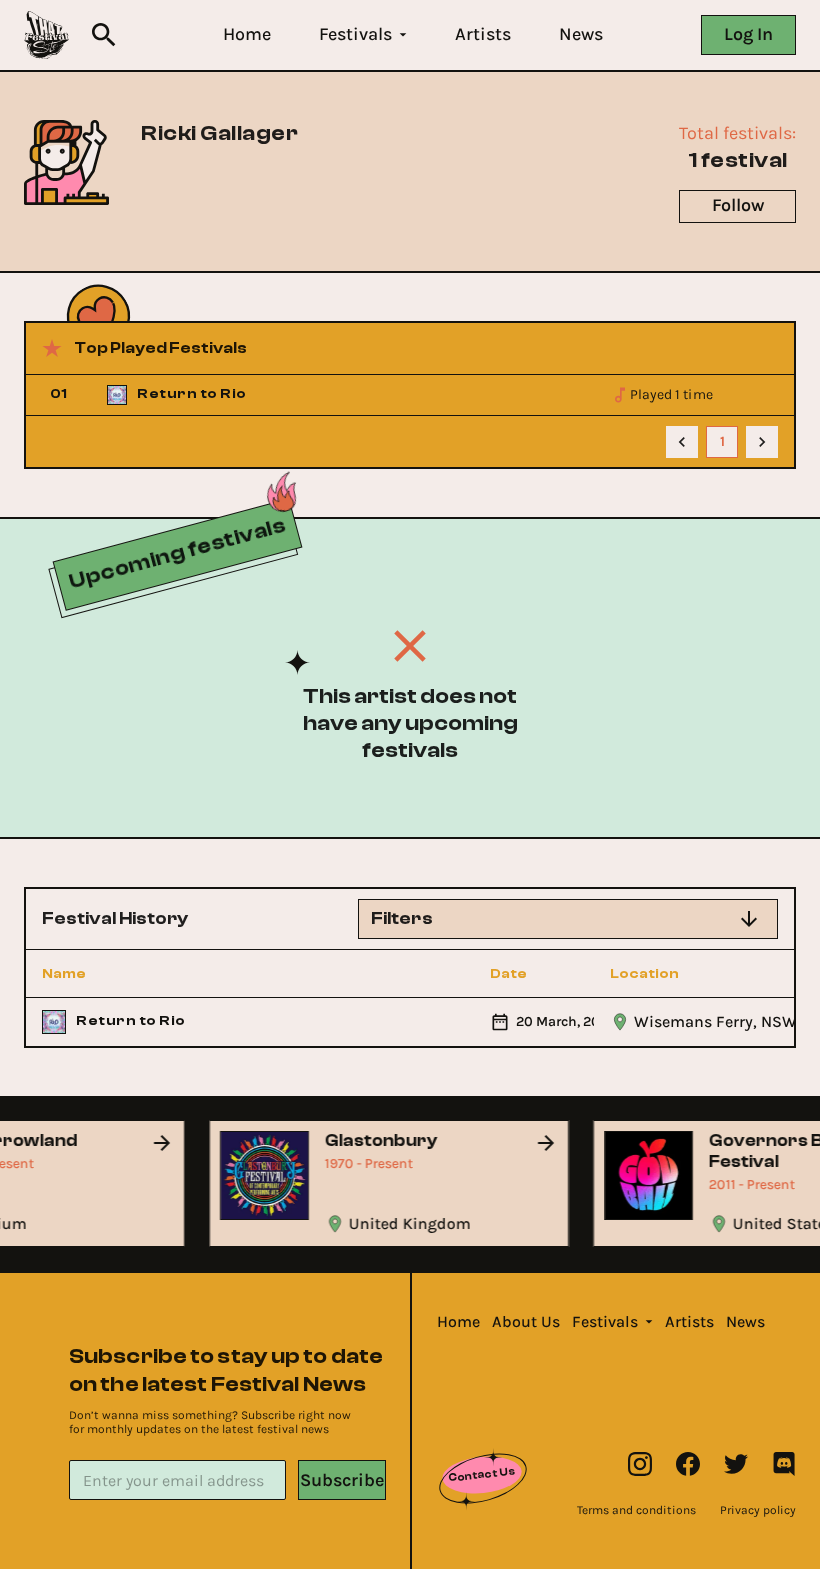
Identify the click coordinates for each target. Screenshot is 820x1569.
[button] (247, 34)
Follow (738, 205)
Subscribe (342, 1480)
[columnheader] (135, 974)
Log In (748, 34)
